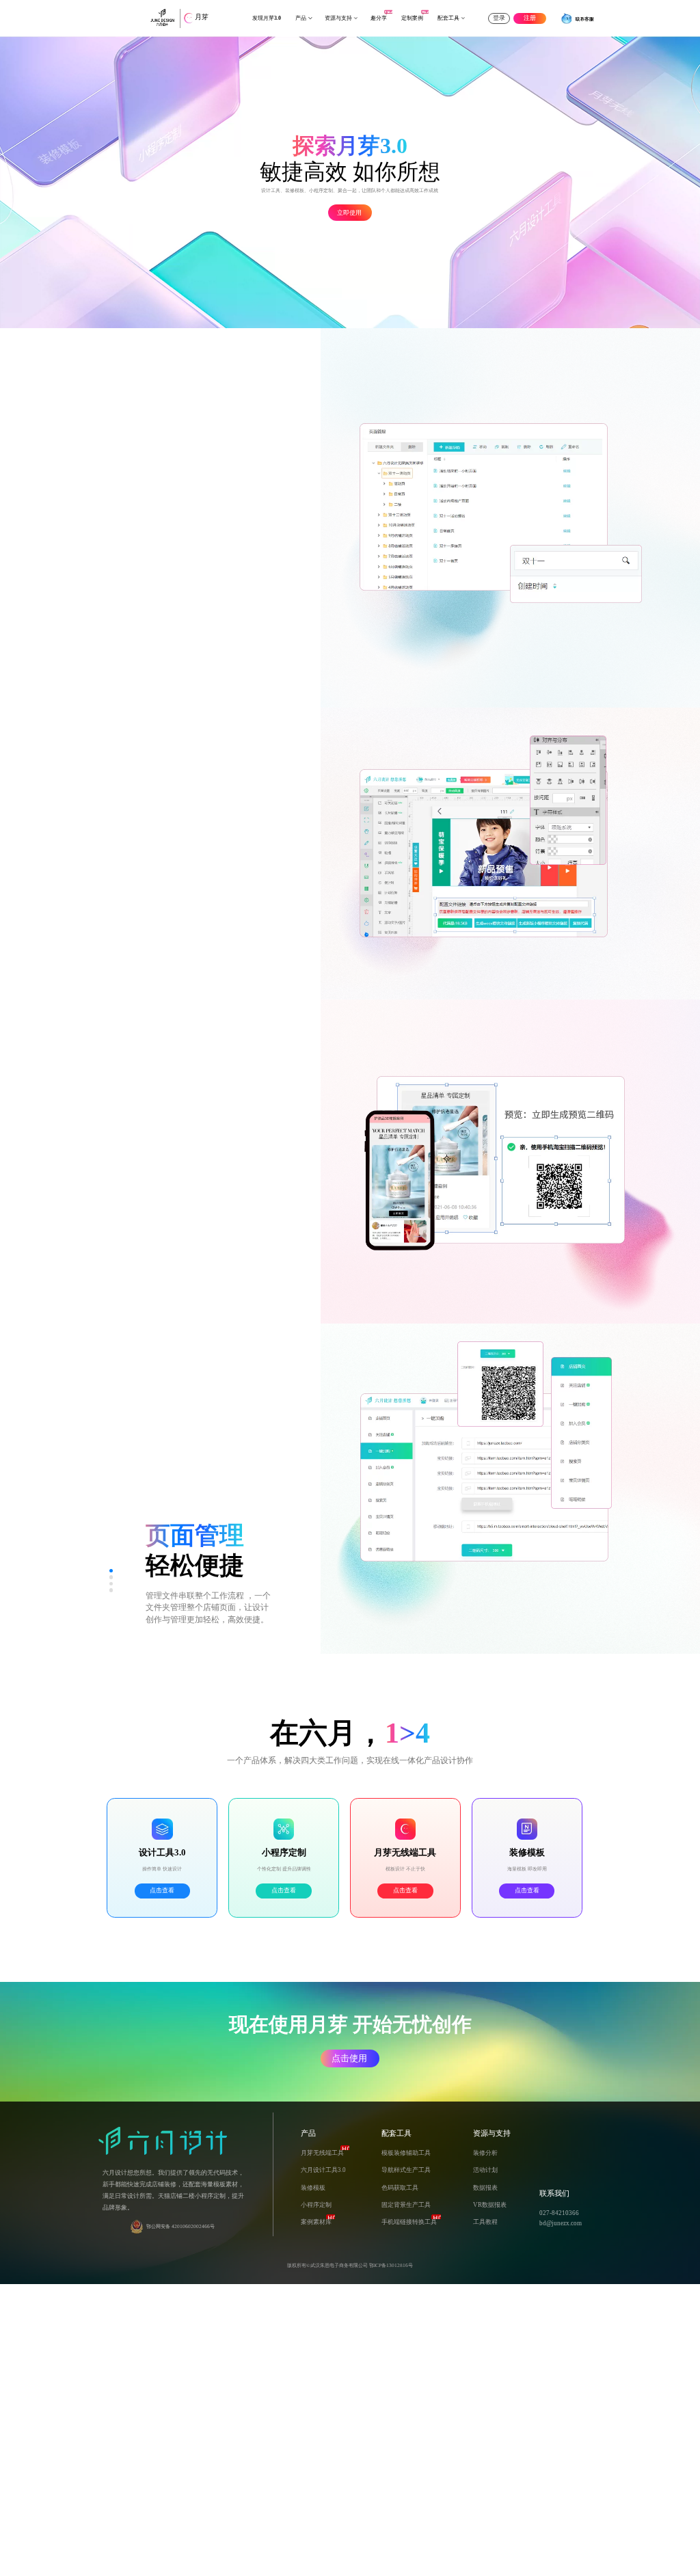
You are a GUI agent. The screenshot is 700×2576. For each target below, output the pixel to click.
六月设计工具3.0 (323, 2170)
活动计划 (485, 2170)
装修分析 (485, 2153)
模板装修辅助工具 (406, 2153)
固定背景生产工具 (406, 2205)
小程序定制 (316, 2205)
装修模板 (313, 2188)
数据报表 (485, 2188)
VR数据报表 (490, 2205)
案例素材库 (316, 2222)
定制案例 (412, 18)
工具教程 (485, 2222)
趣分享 (379, 18)
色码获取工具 (400, 2188)
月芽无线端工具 (322, 2153)
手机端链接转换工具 (409, 2222)
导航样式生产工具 (406, 2170)
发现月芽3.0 (267, 18)
